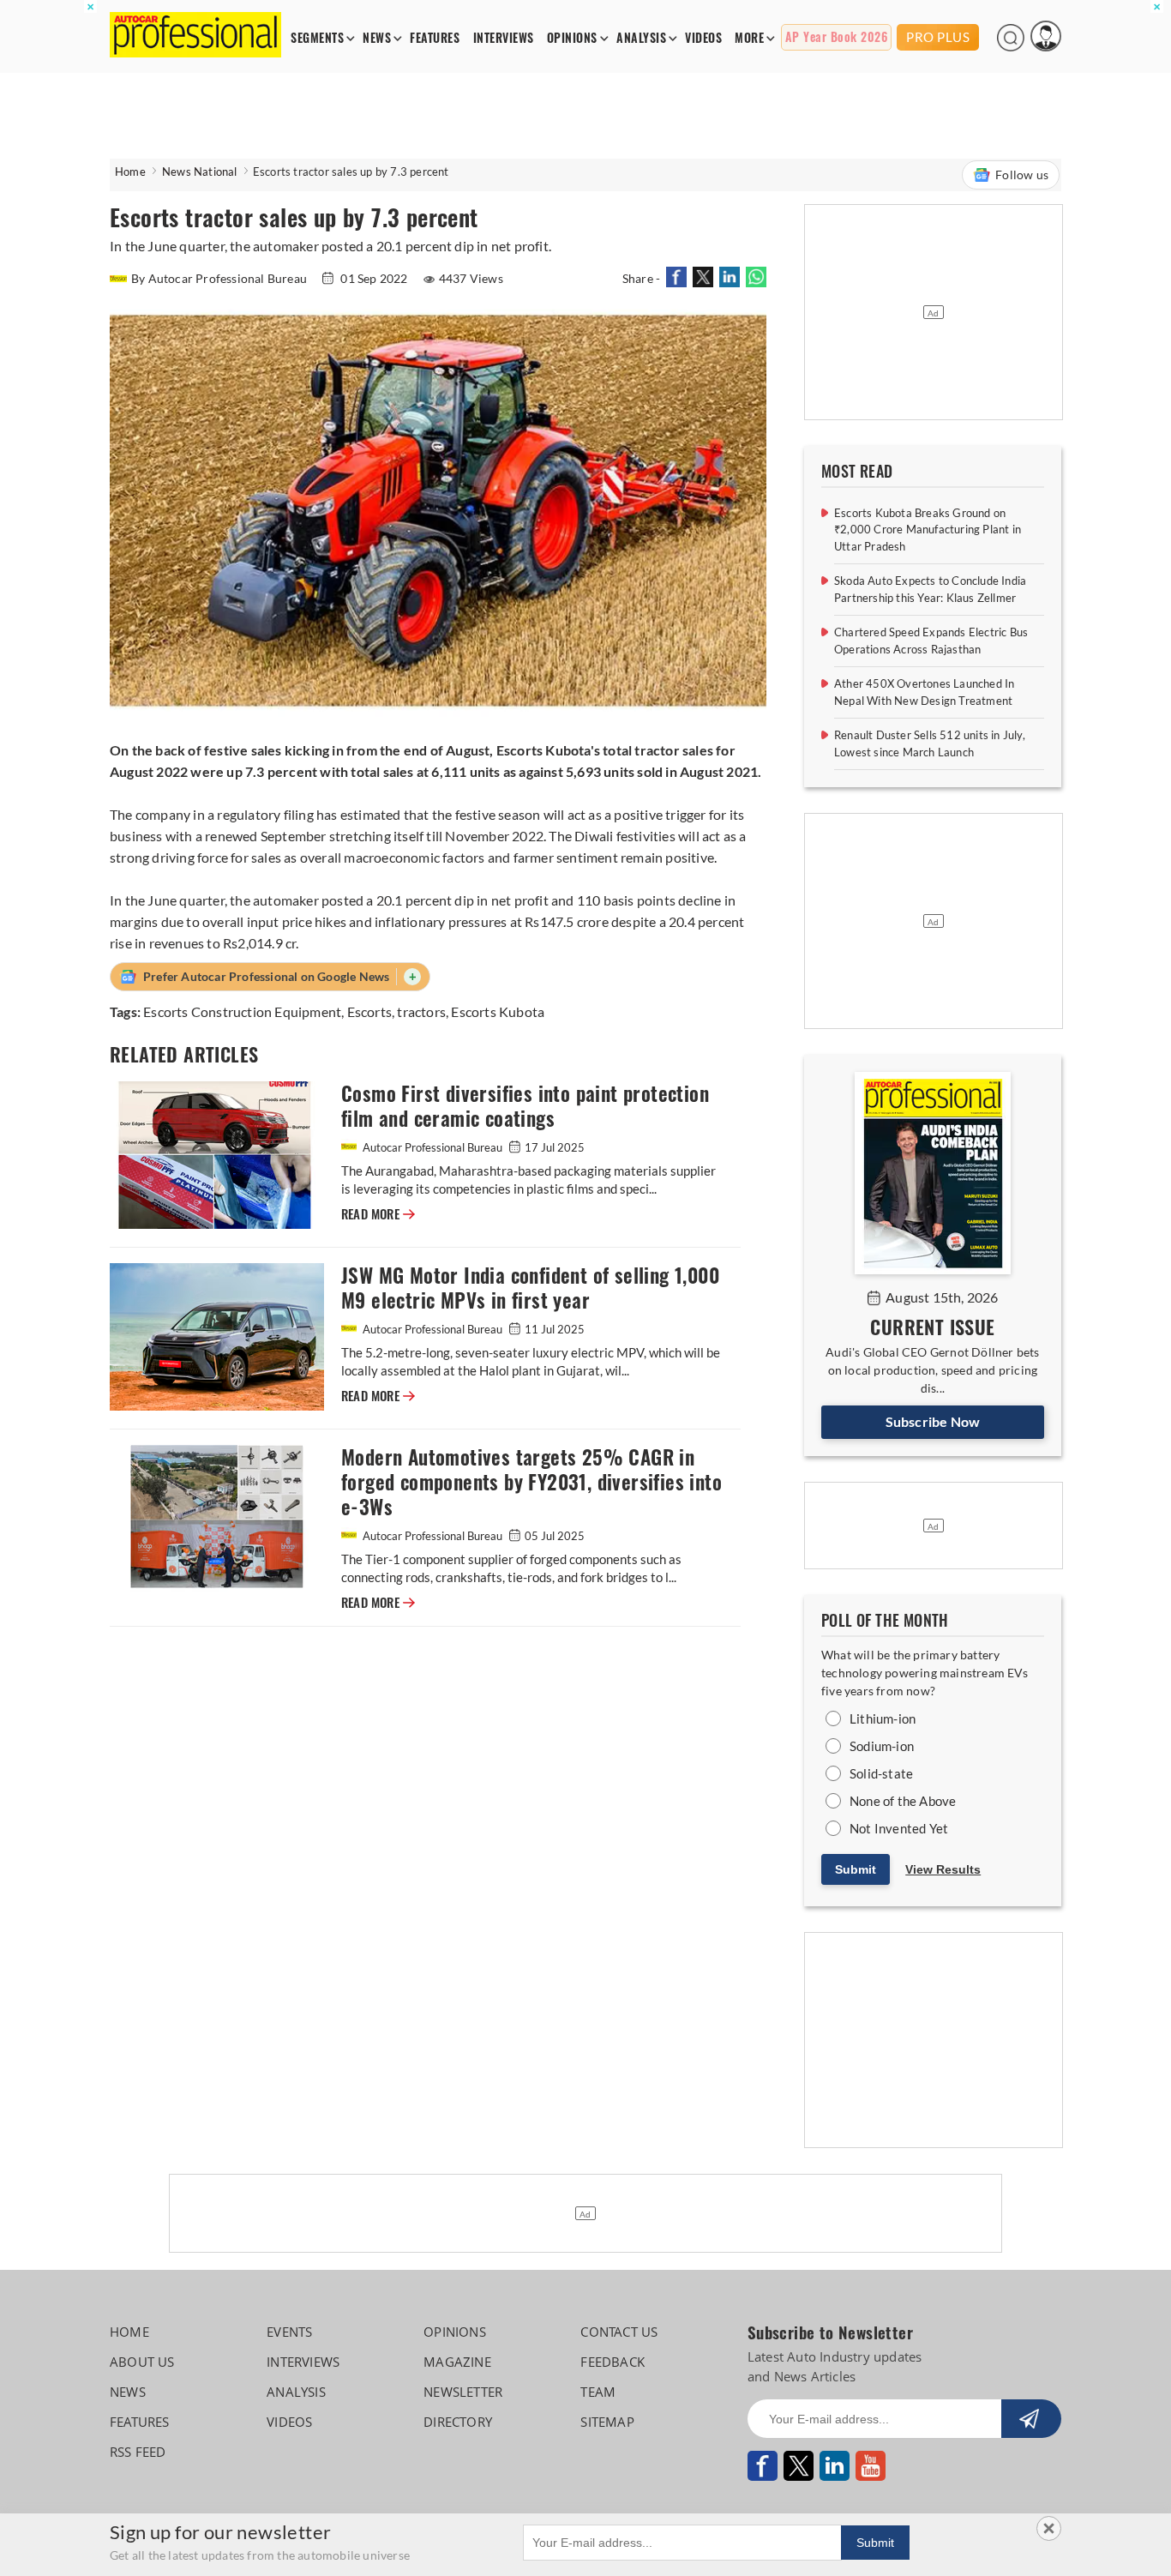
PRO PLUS (938, 37)
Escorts (369, 1011)
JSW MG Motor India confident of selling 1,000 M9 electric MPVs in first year (530, 1288)
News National (200, 172)
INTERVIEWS (504, 38)
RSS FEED (138, 2452)
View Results (943, 1869)
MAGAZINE (457, 2362)
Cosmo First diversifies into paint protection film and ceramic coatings (525, 1106)
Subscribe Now (933, 1421)
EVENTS (289, 2332)
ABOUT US (142, 2362)
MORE (749, 38)
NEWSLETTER (463, 2392)
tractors (421, 1011)
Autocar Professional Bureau (432, 1147)
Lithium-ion (883, 1718)
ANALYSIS (641, 38)
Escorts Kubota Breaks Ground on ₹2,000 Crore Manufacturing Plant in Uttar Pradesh (928, 530)
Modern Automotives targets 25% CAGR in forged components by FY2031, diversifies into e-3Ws (531, 1482)
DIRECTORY (458, 2422)
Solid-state (881, 1773)
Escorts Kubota (498, 1011)
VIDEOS (703, 38)
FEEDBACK (613, 2362)
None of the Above (903, 1801)
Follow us (1022, 175)
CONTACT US (619, 2332)
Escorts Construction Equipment (242, 1011)
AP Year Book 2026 (837, 37)
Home (130, 172)
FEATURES (435, 38)
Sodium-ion (882, 1746)
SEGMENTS (317, 38)
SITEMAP (607, 2422)
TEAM (598, 2392)
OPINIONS (572, 38)
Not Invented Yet (899, 1828)
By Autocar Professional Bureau (220, 278)
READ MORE (378, 1214)
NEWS (377, 38)
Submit (856, 1869)
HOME (129, 2332)
